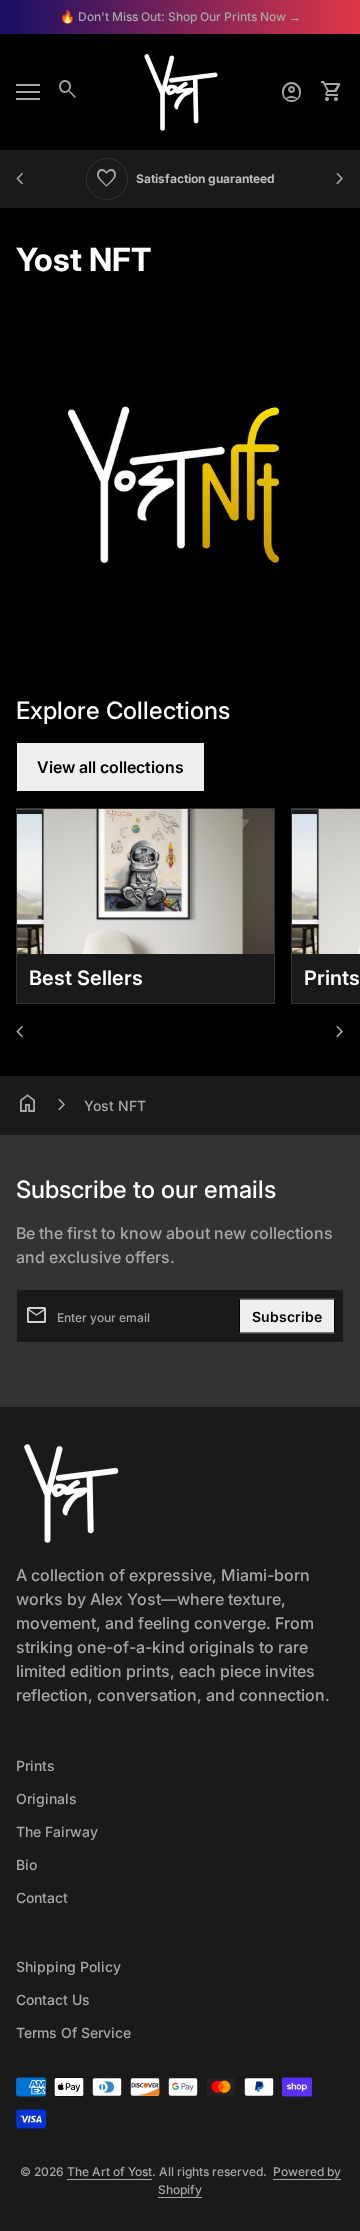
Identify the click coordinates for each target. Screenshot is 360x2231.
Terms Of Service (73, 2032)
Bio (26, 1864)
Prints (35, 1765)
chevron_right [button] (340, 179)
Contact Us (53, 1999)
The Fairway (57, 1831)
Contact (42, 1897)
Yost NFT (115, 1105)
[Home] (180, 90)
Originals (46, 1798)
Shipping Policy (68, 1966)
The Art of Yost (109, 2171)
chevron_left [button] (20, 179)
